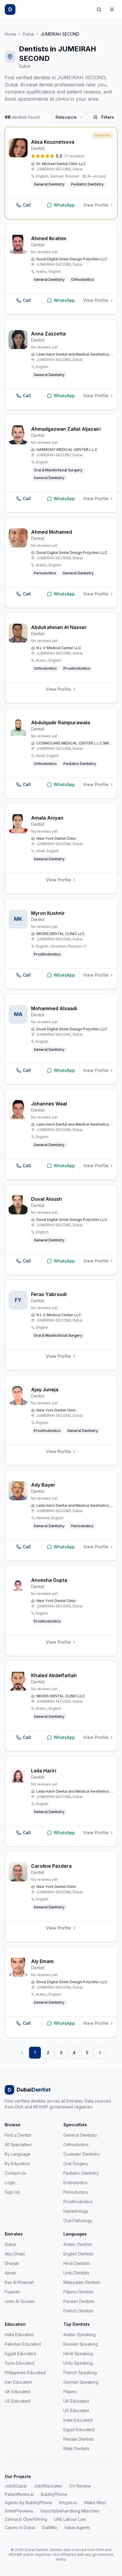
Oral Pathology (78, 2221)
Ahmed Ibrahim (49, 238)
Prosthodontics (78, 2202)
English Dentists (78, 2254)
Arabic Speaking (80, 2335)
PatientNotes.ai (19, 2494)
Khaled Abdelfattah (54, 1675)
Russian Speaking (81, 2344)
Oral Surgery (76, 2164)
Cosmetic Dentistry (82, 2154)
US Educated (17, 2401)
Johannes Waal (49, 1104)
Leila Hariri (44, 1771)
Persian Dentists (79, 2301)
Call (27, 205)
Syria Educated (20, 2363)
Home (11, 34)
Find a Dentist (18, 2135)
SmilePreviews (19, 2511)
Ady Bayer (43, 1485)
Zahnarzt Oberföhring (26, 2519)
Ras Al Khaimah (19, 2282)
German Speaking (81, 2382)
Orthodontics (76, 2145)
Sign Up (12, 2192)
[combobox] (70, 117)
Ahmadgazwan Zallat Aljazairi (66, 429)
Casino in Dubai (20, 2527)
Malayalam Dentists (82, 2282)
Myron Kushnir (48, 913)
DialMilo (50, 2527)
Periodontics (76, 2192)
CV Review (80, 2486)
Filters (108, 117)
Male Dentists (76, 2449)
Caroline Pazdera (51, 1866)
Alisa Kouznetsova (53, 142)
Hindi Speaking (78, 2354)
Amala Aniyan (47, 818)
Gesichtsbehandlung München (70, 2511)
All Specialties (18, 2145)
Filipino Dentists (78, 2292)
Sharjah (12, 2263)
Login (10, 2183)
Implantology (76, 2211)
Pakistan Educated (23, 2344)
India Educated (19, 2335)
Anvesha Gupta (49, 1580)
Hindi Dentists (77, 2263)
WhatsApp (64, 205)
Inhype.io (68, 2503)
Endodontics (76, 2183)
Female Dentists (79, 2439)
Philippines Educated (25, 2373)
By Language (18, 2154)
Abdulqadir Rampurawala (61, 723)
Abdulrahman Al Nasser (59, 627)
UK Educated (17, 2392)
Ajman (11, 2273)
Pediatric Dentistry (81, 2173)
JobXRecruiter (48, 2486)
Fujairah (12, 2292)
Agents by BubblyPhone (28, 2503)
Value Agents (77, 2527)
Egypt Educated (20, 2354)
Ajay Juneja (45, 1390)
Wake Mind (95, 2503)
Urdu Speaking (78, 2363)
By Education (17, 2164)
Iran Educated (18, 2382)
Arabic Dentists (78, 2244)
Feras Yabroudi (49, 1294)
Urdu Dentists (76, 2273)
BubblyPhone (54, 2494)
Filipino (70, 2392)
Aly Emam (42, 1961)
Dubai (28, 34)
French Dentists (78, 2311)
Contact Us (15, 2173)
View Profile (96, 205)
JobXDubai (16, 2486)
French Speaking (80, 2373)
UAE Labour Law (70, 2519)
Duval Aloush (46, 1199)
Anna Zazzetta (48, 334)
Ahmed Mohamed (52, 532)
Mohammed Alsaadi (54, 1008)
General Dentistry (80, 2135)
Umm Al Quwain (20, 2301)
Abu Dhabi (15, 2254)
